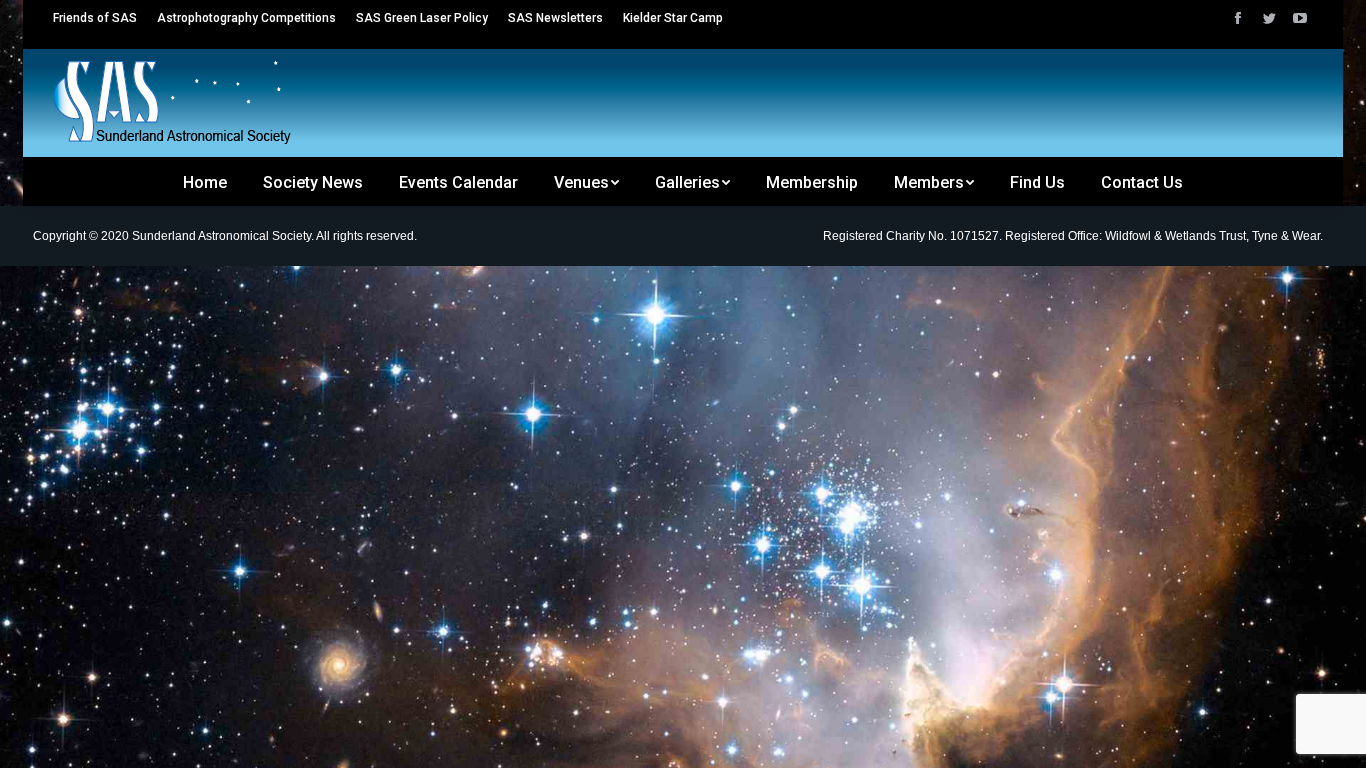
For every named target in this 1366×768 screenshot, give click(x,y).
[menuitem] (95, 18)
